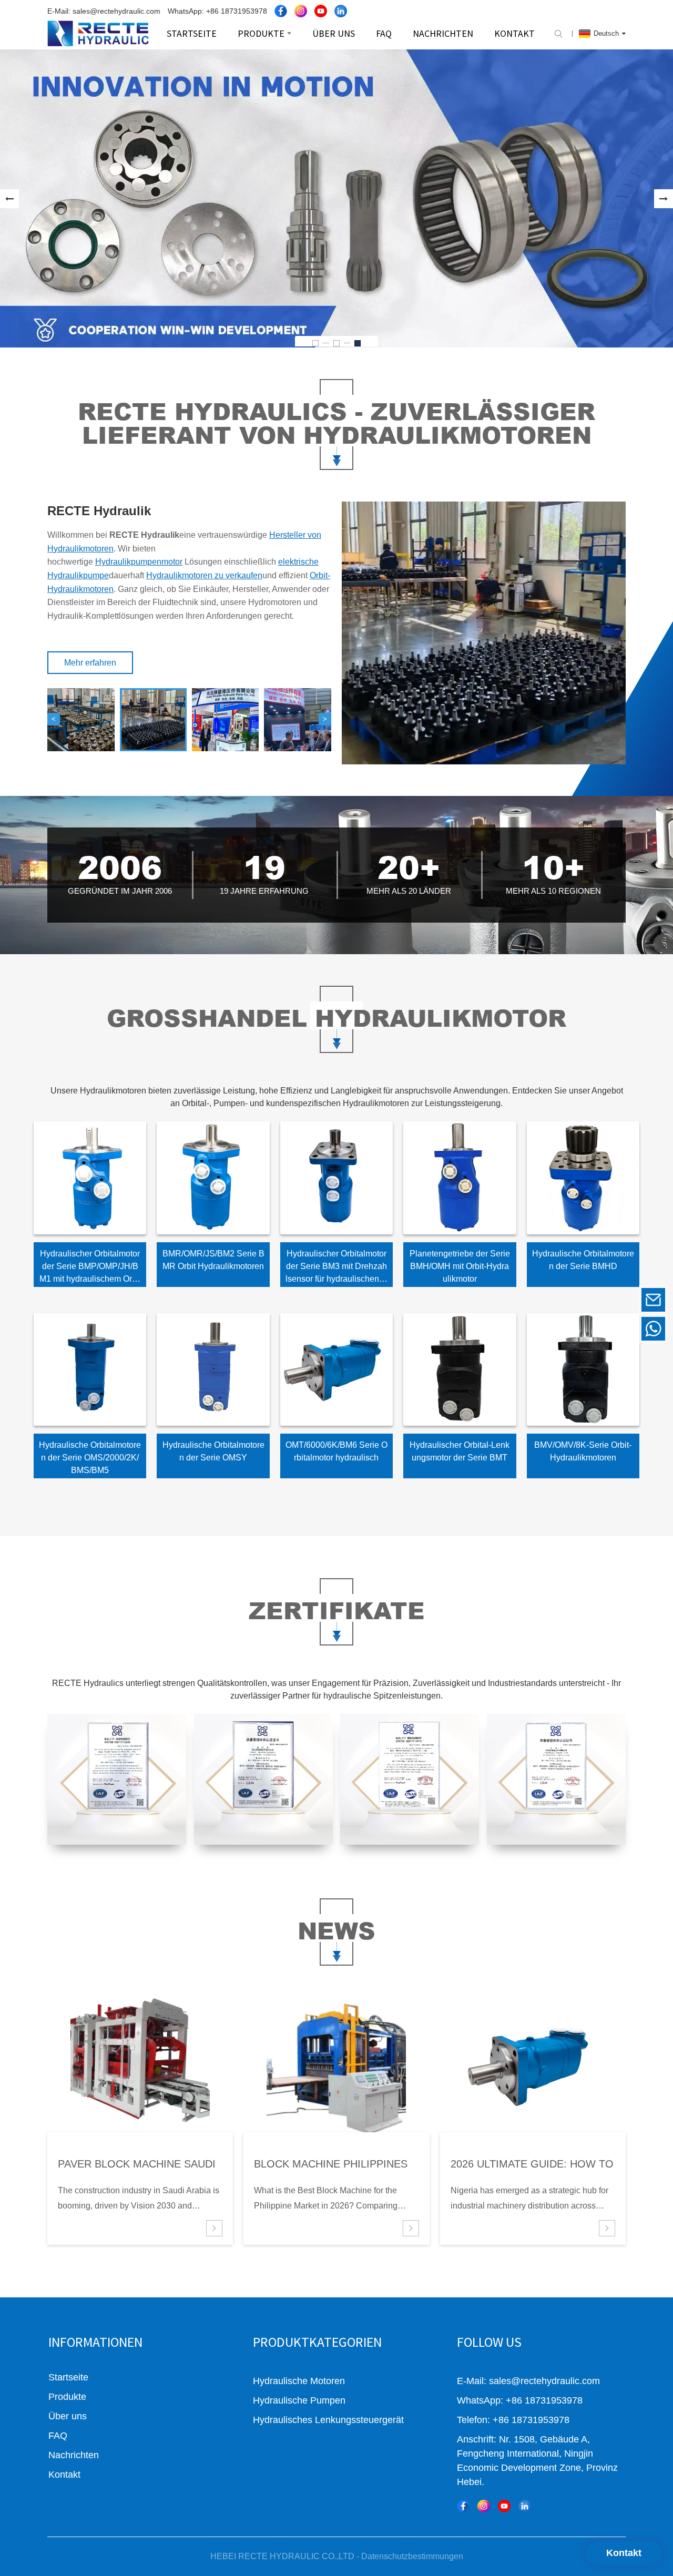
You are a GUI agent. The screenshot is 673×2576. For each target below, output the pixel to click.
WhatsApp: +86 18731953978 (217, 11)
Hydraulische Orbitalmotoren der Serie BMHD (583, 1260)
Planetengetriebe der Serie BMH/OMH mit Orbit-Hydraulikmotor (460, 1266)
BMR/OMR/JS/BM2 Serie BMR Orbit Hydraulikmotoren (213, 1260)
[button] (9, 199)
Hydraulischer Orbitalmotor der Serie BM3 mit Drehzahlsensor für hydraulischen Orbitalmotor (336, 1268)
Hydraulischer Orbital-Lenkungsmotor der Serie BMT (460, 1451)
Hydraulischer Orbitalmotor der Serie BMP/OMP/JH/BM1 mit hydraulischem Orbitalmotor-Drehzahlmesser (90, 1268)
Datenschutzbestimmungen (412, 2556)
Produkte (67, 2397)
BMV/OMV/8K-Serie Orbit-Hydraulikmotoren (583, 1451)
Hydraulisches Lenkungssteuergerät (328, 2420)
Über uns (68, 2416)
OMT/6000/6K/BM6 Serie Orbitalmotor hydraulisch (336, 1451)
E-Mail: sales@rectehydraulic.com (104, 11)
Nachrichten (74, 2455)
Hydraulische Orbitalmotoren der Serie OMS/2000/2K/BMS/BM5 (90, 1458)
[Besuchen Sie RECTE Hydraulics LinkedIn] (341, 11)
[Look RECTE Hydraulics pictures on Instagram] (301, 11)
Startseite (68, 2377)
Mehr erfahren (90, 663)
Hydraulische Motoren (299, 2381)
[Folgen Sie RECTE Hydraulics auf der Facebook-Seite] (281, 11)
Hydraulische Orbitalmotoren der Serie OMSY (213, 1451)
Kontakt (624, 2553)
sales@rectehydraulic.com (581, 1300)
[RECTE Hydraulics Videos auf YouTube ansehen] (321, 11)
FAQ (58, 2436)
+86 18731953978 (581, 1329)
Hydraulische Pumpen (299, 2400)
